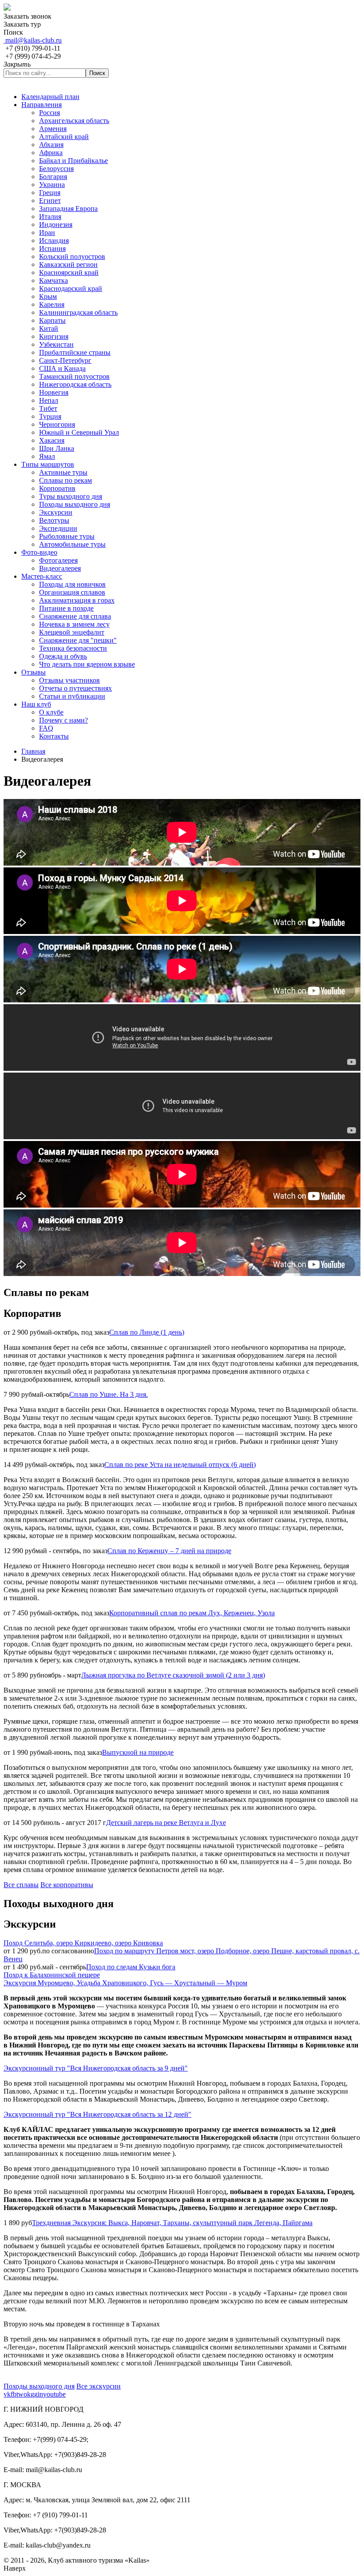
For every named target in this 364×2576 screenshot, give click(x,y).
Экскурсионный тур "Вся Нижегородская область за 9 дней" (96, 2068)
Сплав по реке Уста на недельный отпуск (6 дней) (180, 1465)
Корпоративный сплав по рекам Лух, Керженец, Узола (192, 1613)
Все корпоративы (67, 1885)
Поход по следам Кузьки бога (131, 1967)
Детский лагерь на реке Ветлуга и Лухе (166, 1823)
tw (20, 2394)
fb (14, 2394)
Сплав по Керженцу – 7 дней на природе (169, 1551)
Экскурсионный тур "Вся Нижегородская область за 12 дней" (97, 2114)
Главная (33, 751)
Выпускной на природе (138, 1752)
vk (7, 2394)
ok (27, 2394)
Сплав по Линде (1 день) (147, 1332)
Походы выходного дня (39, 2386)
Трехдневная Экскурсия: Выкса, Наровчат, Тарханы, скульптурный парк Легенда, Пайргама (172, 2223)
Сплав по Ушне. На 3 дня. (109, 1394)
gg (34, 2394)
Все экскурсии (99, 2386)
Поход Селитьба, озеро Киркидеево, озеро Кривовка (83, 1943)
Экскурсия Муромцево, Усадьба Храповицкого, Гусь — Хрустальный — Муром (125, 1983)
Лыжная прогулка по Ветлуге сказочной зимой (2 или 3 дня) (173, 1675)
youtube (54, 2394)
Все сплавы (21, 1885)
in (40, 2394)
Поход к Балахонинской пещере (52, 1975)
